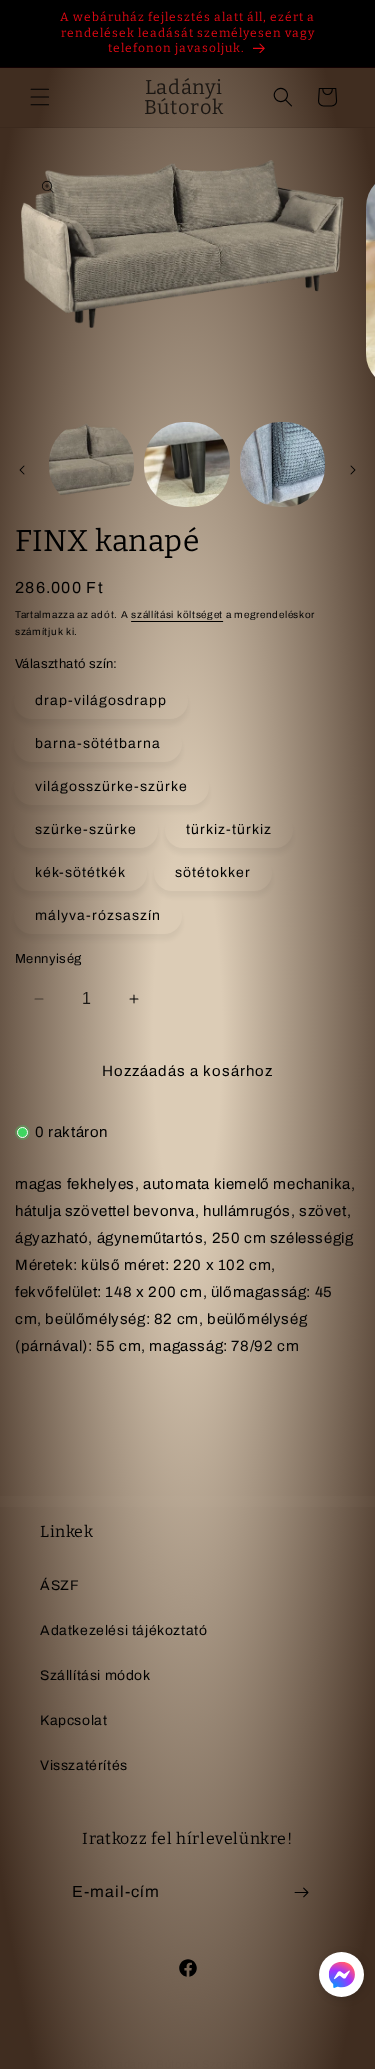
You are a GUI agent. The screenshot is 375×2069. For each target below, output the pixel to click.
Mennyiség (48, 959)
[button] (40, 97)
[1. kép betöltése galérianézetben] (91, 464)
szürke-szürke (86, 829)
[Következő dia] (353, 470)
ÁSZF (59, 1585)
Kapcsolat (73, 1720)
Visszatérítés (84, 1765)
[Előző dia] (22, 470)
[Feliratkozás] (302, 1892)
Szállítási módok (95, 1675)
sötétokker (213, 872)
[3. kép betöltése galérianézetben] (282, 464)
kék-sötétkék (80, 872)
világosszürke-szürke (111, 786)
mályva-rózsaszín (98, 915)
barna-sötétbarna (98, 743)
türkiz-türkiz (229, 829)
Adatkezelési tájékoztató (123, 1630)
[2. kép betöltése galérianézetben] (186, 464)
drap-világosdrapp (101, 700)
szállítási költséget (177, 614)
